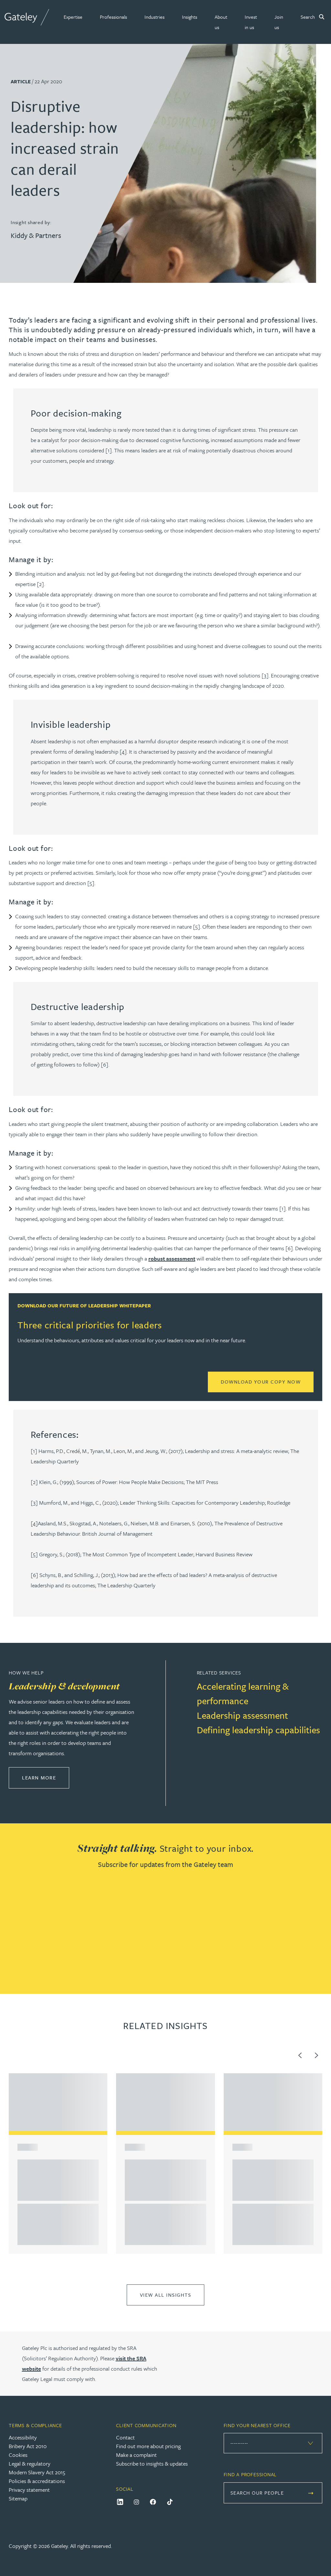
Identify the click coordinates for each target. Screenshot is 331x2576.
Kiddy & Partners (36, 235)
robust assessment (172, 1258)
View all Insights (166, 2295)
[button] (73, 17)
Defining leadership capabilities (258, 1730)
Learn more (46, 1777)
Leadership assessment (242, 1715)
